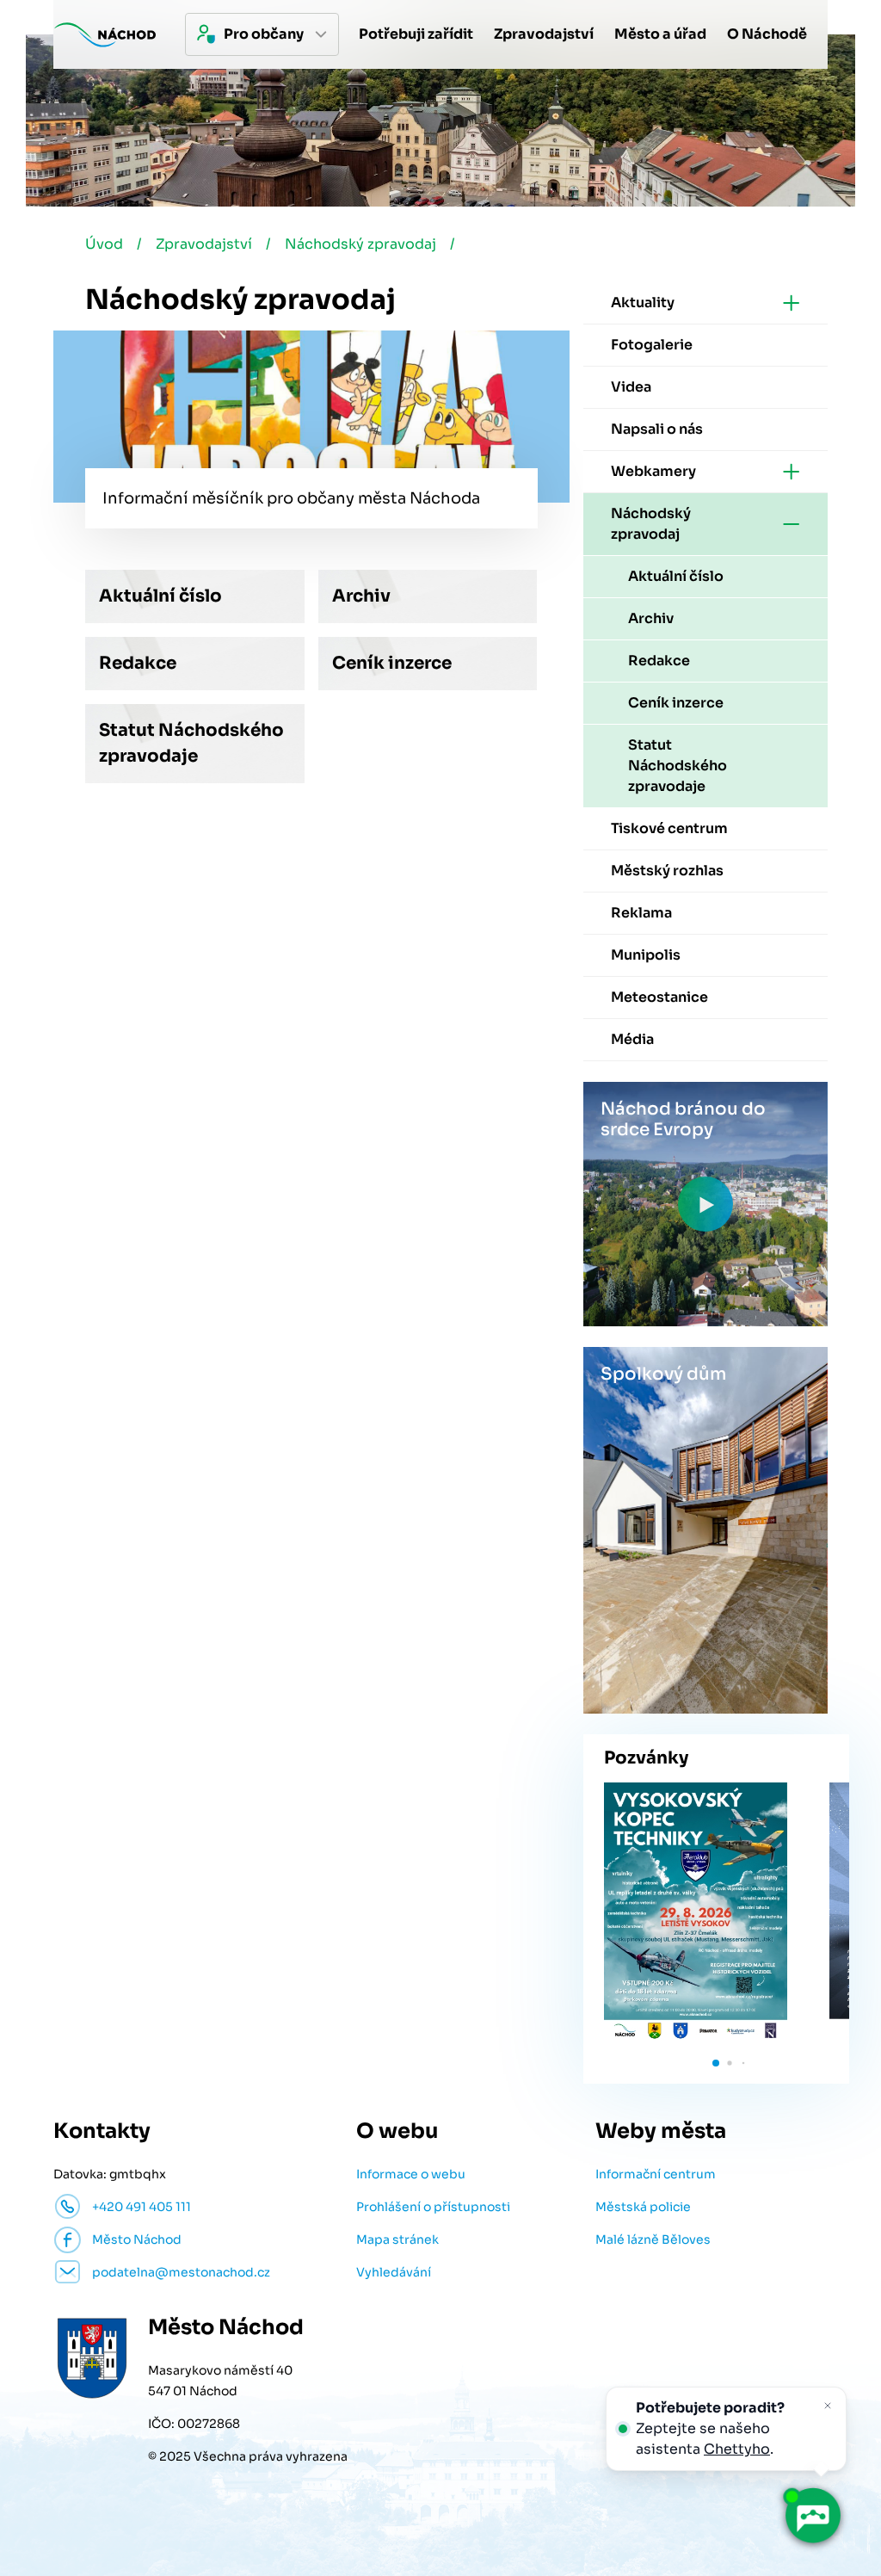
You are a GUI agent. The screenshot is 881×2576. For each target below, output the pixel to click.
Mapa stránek (397, 2239)
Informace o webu (411, 2174)
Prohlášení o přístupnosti (433, 2207)
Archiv (361, 596)
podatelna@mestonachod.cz (181, 2272)
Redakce (138, 663)
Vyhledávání (394, 2272)
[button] (716, 2063)
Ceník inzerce (392, 663)
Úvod (104, 244)
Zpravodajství (204, 244)
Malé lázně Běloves (653, 2239)
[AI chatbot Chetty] (812, 2516)
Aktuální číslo (160, 596)
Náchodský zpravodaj (360, 244)
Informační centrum (656, 2174)
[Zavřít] (828, 2406)
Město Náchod (137, 2239)
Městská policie (643, 2207)
